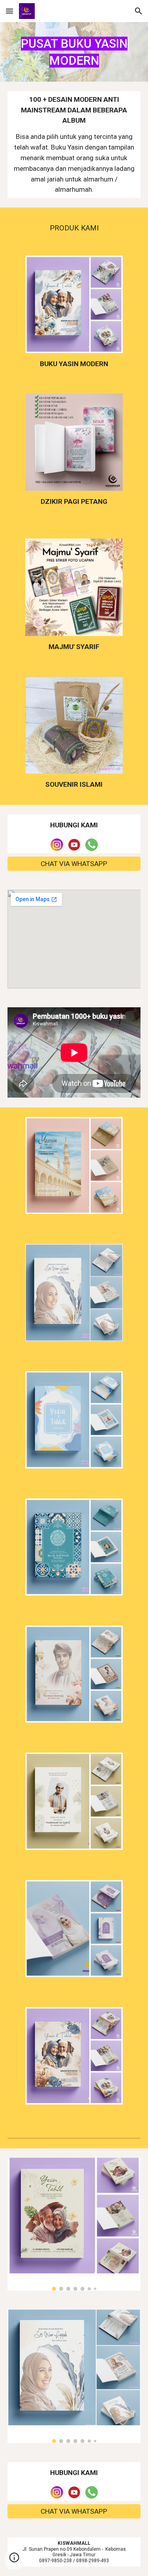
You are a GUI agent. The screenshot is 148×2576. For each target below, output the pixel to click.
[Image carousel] (74, 2224)
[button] (9, 11)
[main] (74, 52)
